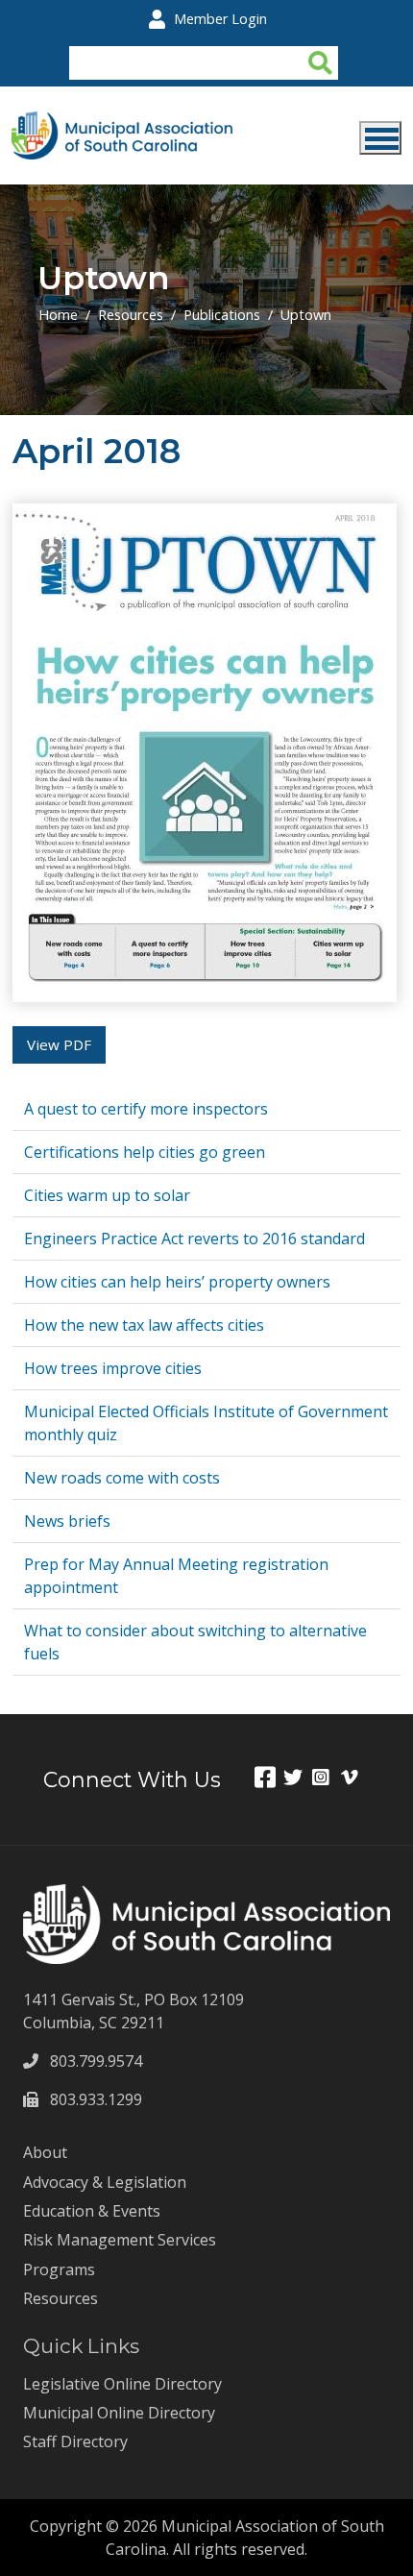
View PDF (59, 1044)
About (45, 2152)
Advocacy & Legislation (105, 2182)
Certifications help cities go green (145, 1152)
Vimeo (355, 1777)
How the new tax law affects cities (144, 1325)
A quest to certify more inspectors (146, 1109)
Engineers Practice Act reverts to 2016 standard (194, 1239)
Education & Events (92, 2211)
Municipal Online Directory (119, 2413)
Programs (59, 2269)
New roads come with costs (122, 1478)
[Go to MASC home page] (122, 123)
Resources (131, 315)
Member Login (220, 19)
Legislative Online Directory (122, 2384)
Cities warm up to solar (107, 1195)
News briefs (67, 1521)
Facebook (269, 1777)
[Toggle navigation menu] (380, 138)
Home (58, 315)
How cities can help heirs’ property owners (177, 1282)
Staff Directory (75, 2441)
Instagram (327, 1777)
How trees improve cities (113, 1368)
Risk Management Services (120, 2240)
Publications (222, 315)
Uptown (306, 315)
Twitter (298, 1777)
